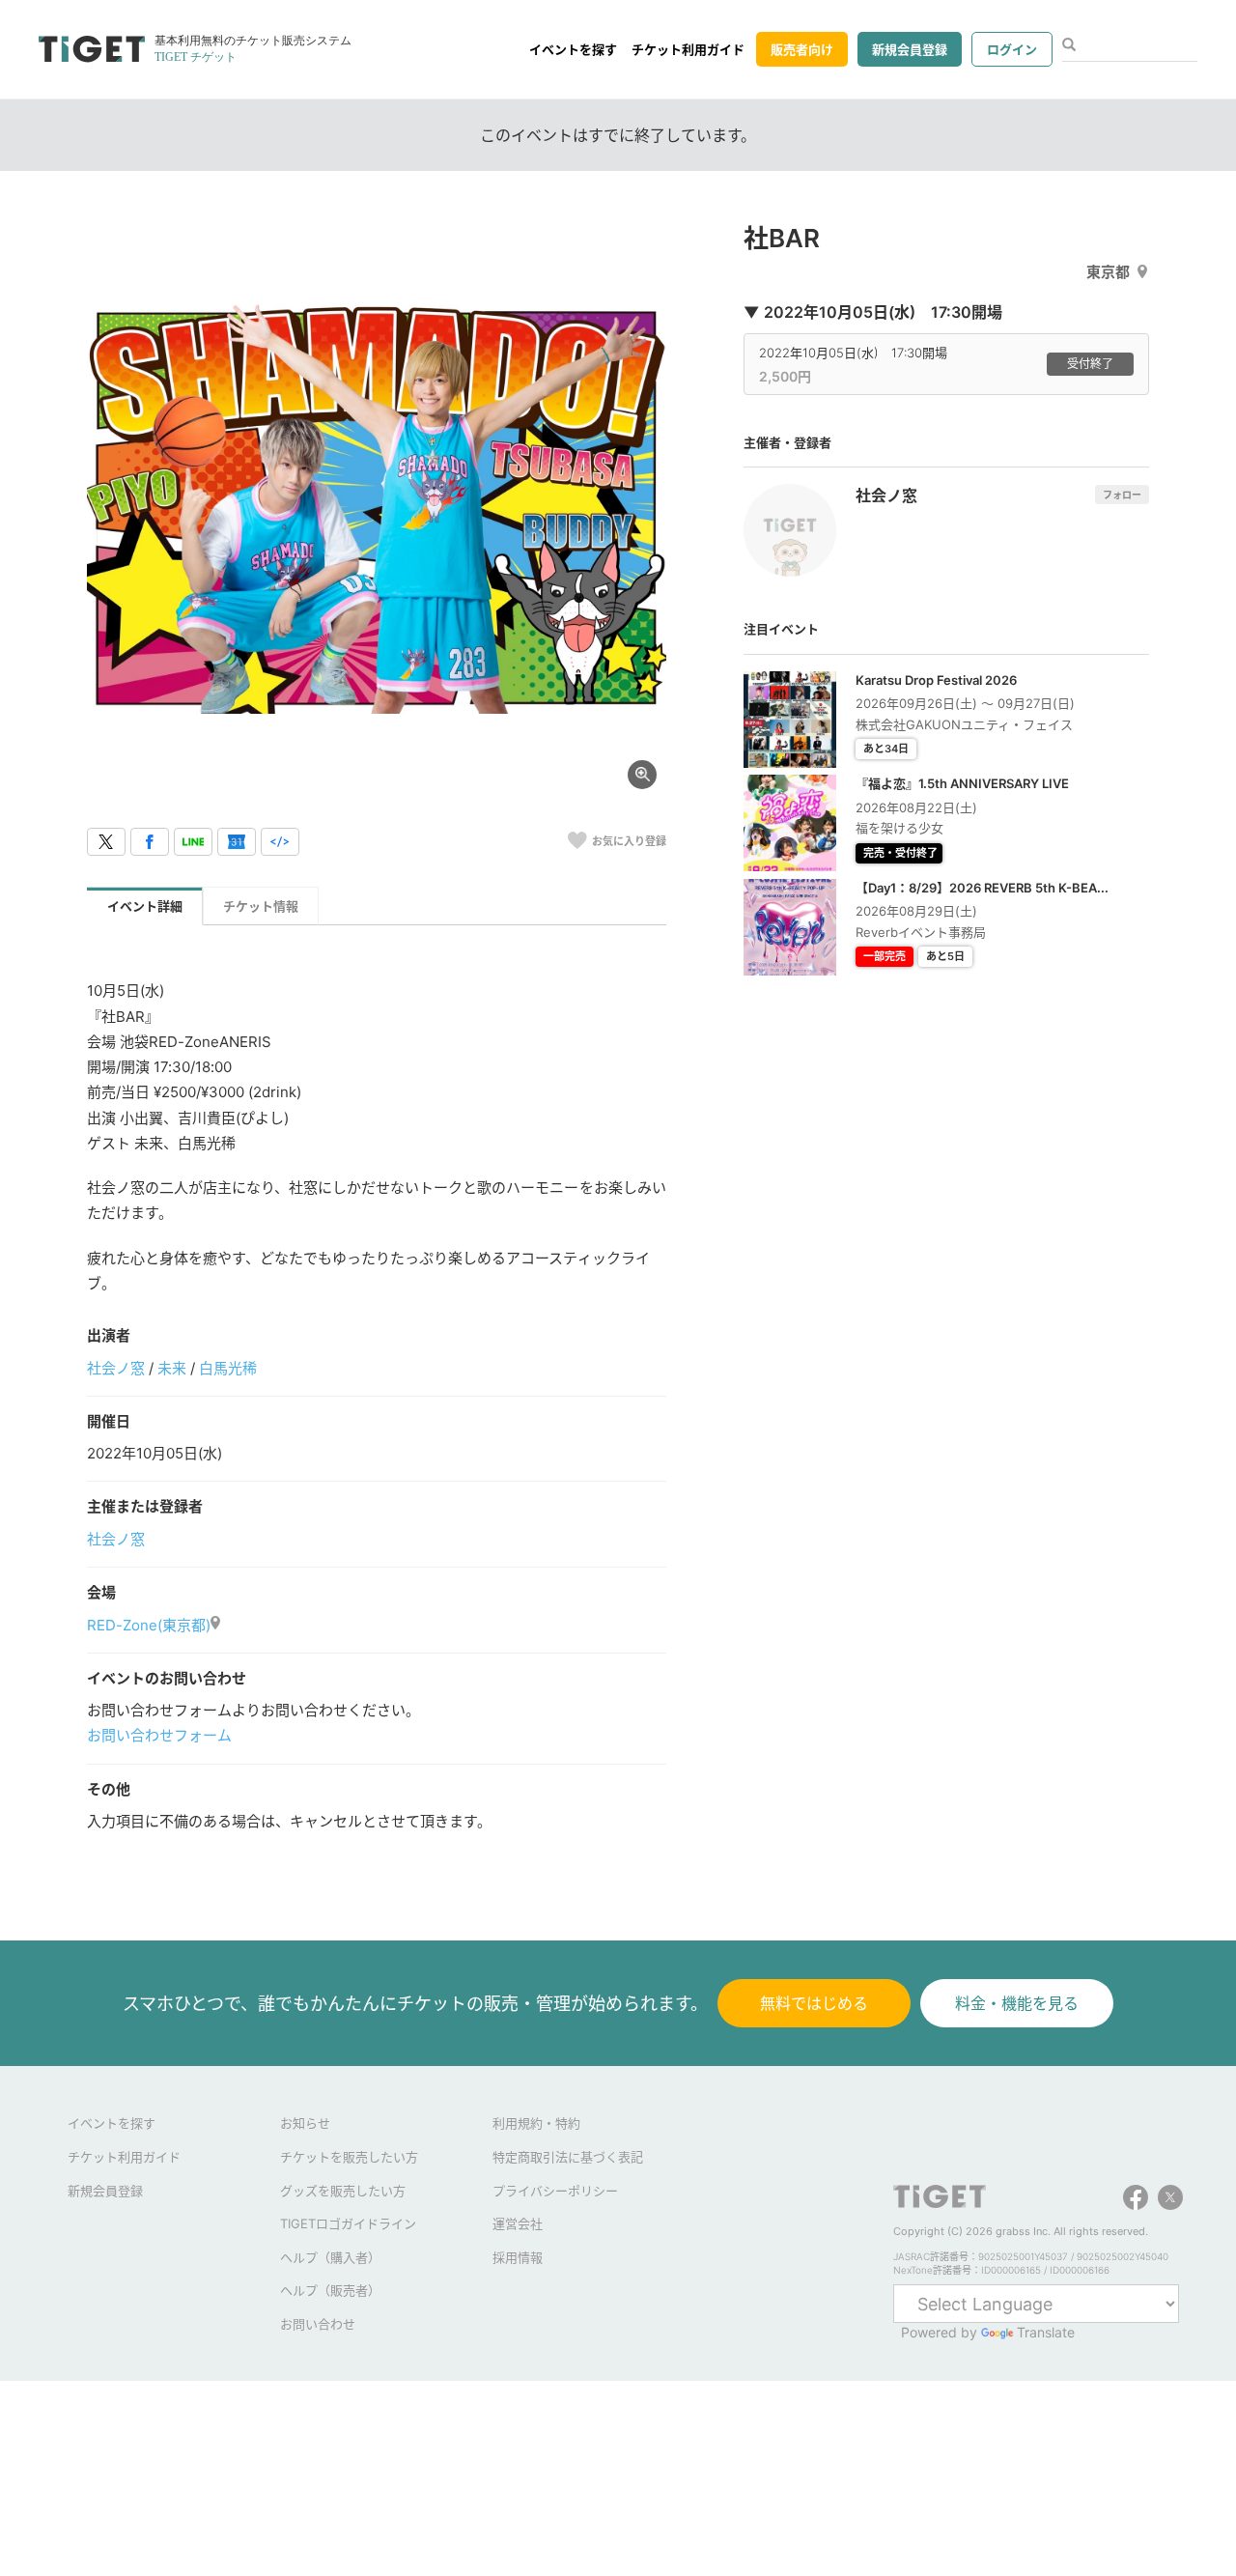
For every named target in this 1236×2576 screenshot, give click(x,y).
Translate (1046, 2332)
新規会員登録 (910, 49)
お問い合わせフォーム (159, 1735)
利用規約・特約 (536, 2123)
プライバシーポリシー (555, 2191)
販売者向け (802, 49)
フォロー (1122, 495)
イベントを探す (573, 49)
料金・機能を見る (1017, 2003)
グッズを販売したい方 (343, 2191)
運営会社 (518, 2223)
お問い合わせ (318, 2324)
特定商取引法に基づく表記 (568, 2157)
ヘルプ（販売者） (330, 2290)
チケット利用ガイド (688, 49)
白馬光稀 (228, 1368)
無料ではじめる (814, 2003)
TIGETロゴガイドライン (348, 2223)
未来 (172, 1368)
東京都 (1108, 272)
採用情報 (518, 2257)
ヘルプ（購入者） (330, 2257)
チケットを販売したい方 (349, 2157)
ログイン (1012, 49)
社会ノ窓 (116, 1368)
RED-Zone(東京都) (149, 1625)
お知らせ (305, 2123)
